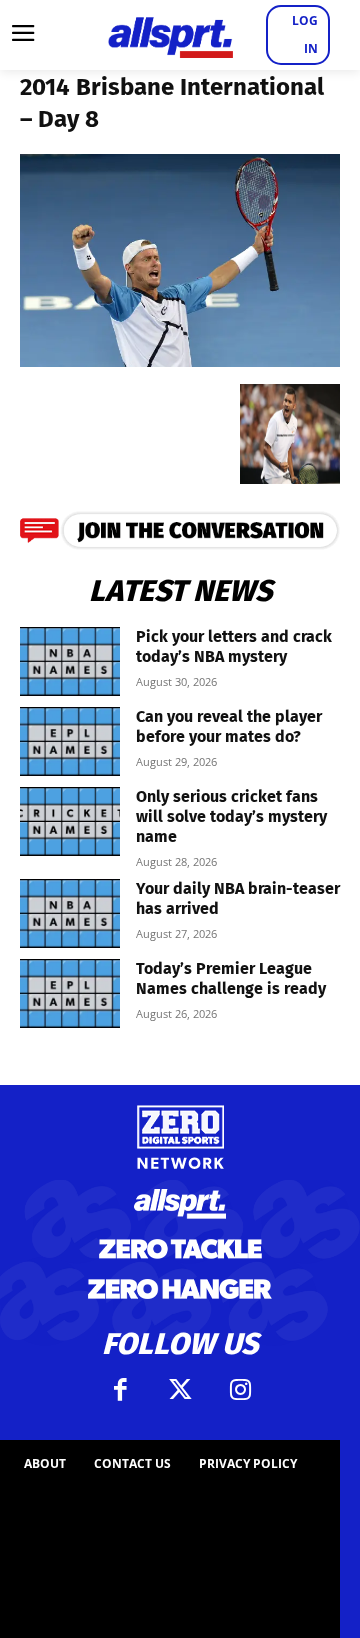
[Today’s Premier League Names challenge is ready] (70, 993)
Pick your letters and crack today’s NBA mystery (234, 646)
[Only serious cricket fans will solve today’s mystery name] (70, 821)
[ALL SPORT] (170, 35)
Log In (305, 34)
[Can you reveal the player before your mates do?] (70, 741)
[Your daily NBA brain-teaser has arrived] (70, 913)
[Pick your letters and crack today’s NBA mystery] (70, 661)
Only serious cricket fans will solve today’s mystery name (231, 816)
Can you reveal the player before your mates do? (229, 726)
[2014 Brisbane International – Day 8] (180, 360)
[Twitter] (180, 1390)
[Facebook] (120, 1390)
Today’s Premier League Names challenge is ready (231, 978)
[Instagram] (240, 1390)
